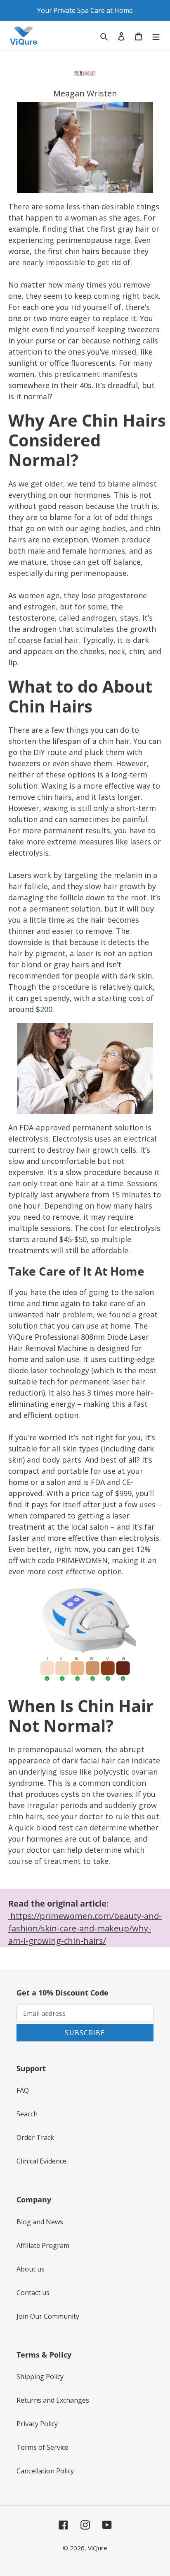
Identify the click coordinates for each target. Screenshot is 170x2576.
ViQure (98, 2548)
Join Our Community (48, 2316)
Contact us (33, 2293)
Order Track (35, 2137)
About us (31, 2269)
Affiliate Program (43, 2245)
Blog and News (40, 2222)
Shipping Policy (40, 2377)
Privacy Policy (37, 2424)
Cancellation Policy (45, 2471)
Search (27, 2114)
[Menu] (156, 36)
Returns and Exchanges (53, 2400)
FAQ (23, 2090)
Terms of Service (42, 2447)
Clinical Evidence (41, 2161)
